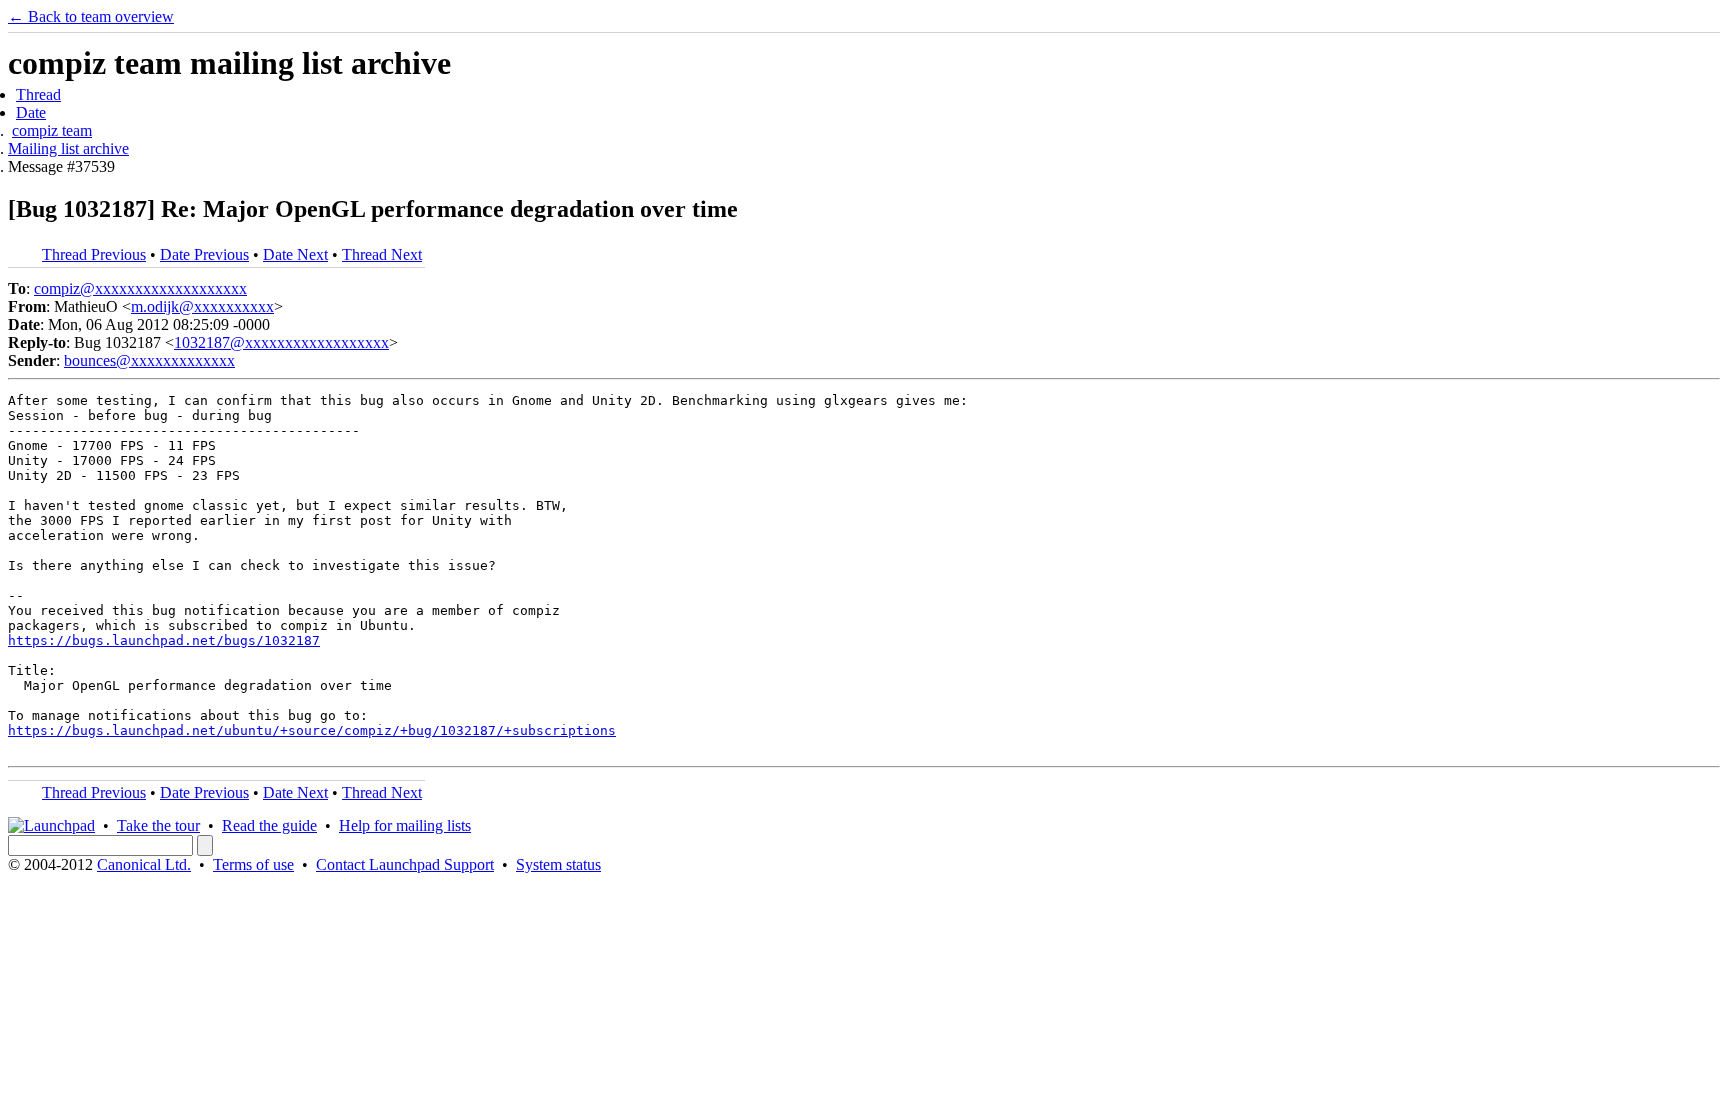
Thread (38, 94)
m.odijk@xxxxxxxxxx (202, 306)
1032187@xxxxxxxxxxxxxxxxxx (281, 342)
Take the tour (158, 825)
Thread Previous (94, 254)
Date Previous (204, 254)
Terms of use (253, 864)
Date (31, 112)
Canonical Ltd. (144, 864)
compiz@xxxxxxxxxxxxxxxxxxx (140, 288)
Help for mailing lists (405, 825)
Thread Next (382, 254)
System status (558, 864)
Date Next (295, 254)
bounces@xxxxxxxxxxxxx (149, 360)
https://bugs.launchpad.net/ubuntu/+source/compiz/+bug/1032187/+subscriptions (312, 730)
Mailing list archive (68, 148)
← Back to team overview (91, 16)
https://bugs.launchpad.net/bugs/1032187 (164, 640)
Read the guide (269, 825)
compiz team (52, 130)
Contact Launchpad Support (405, 864)
